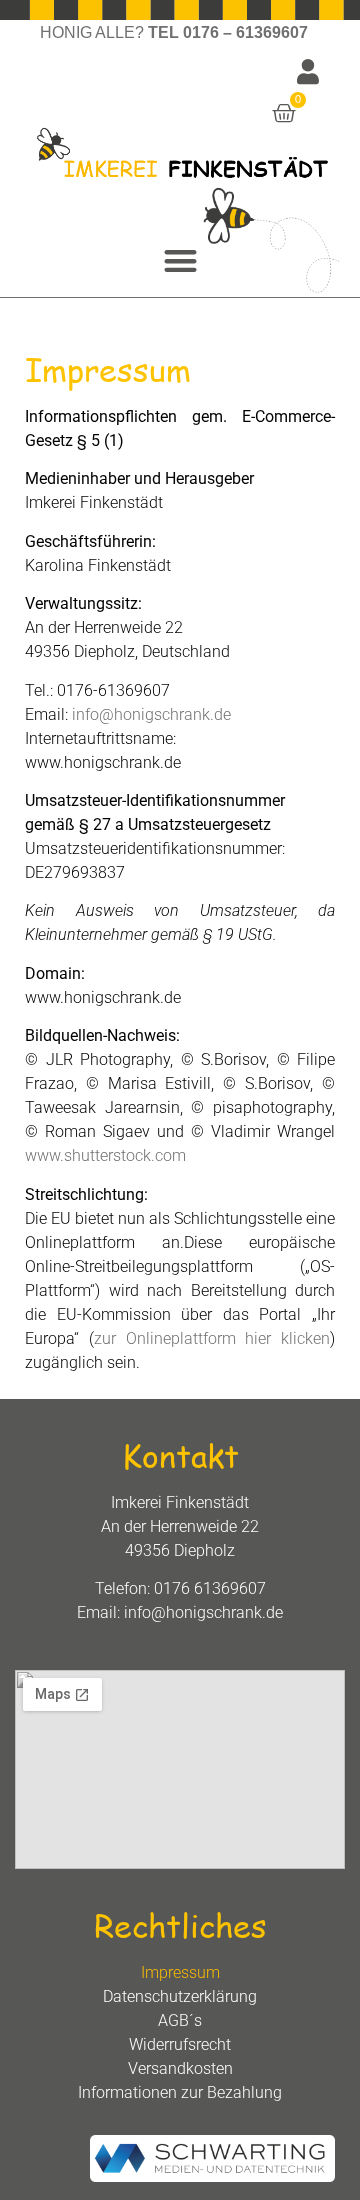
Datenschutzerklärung (180, 1996)
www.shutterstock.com (105, 1155)
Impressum (180, 1972)
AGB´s (180, 2020)
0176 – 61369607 (245, 32)
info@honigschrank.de (151, 714)
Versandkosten (180, 2068)
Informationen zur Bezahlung (180, 2092)
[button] (180, 261)
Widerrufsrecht (180, 2044)
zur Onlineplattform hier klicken (212, 1338)
